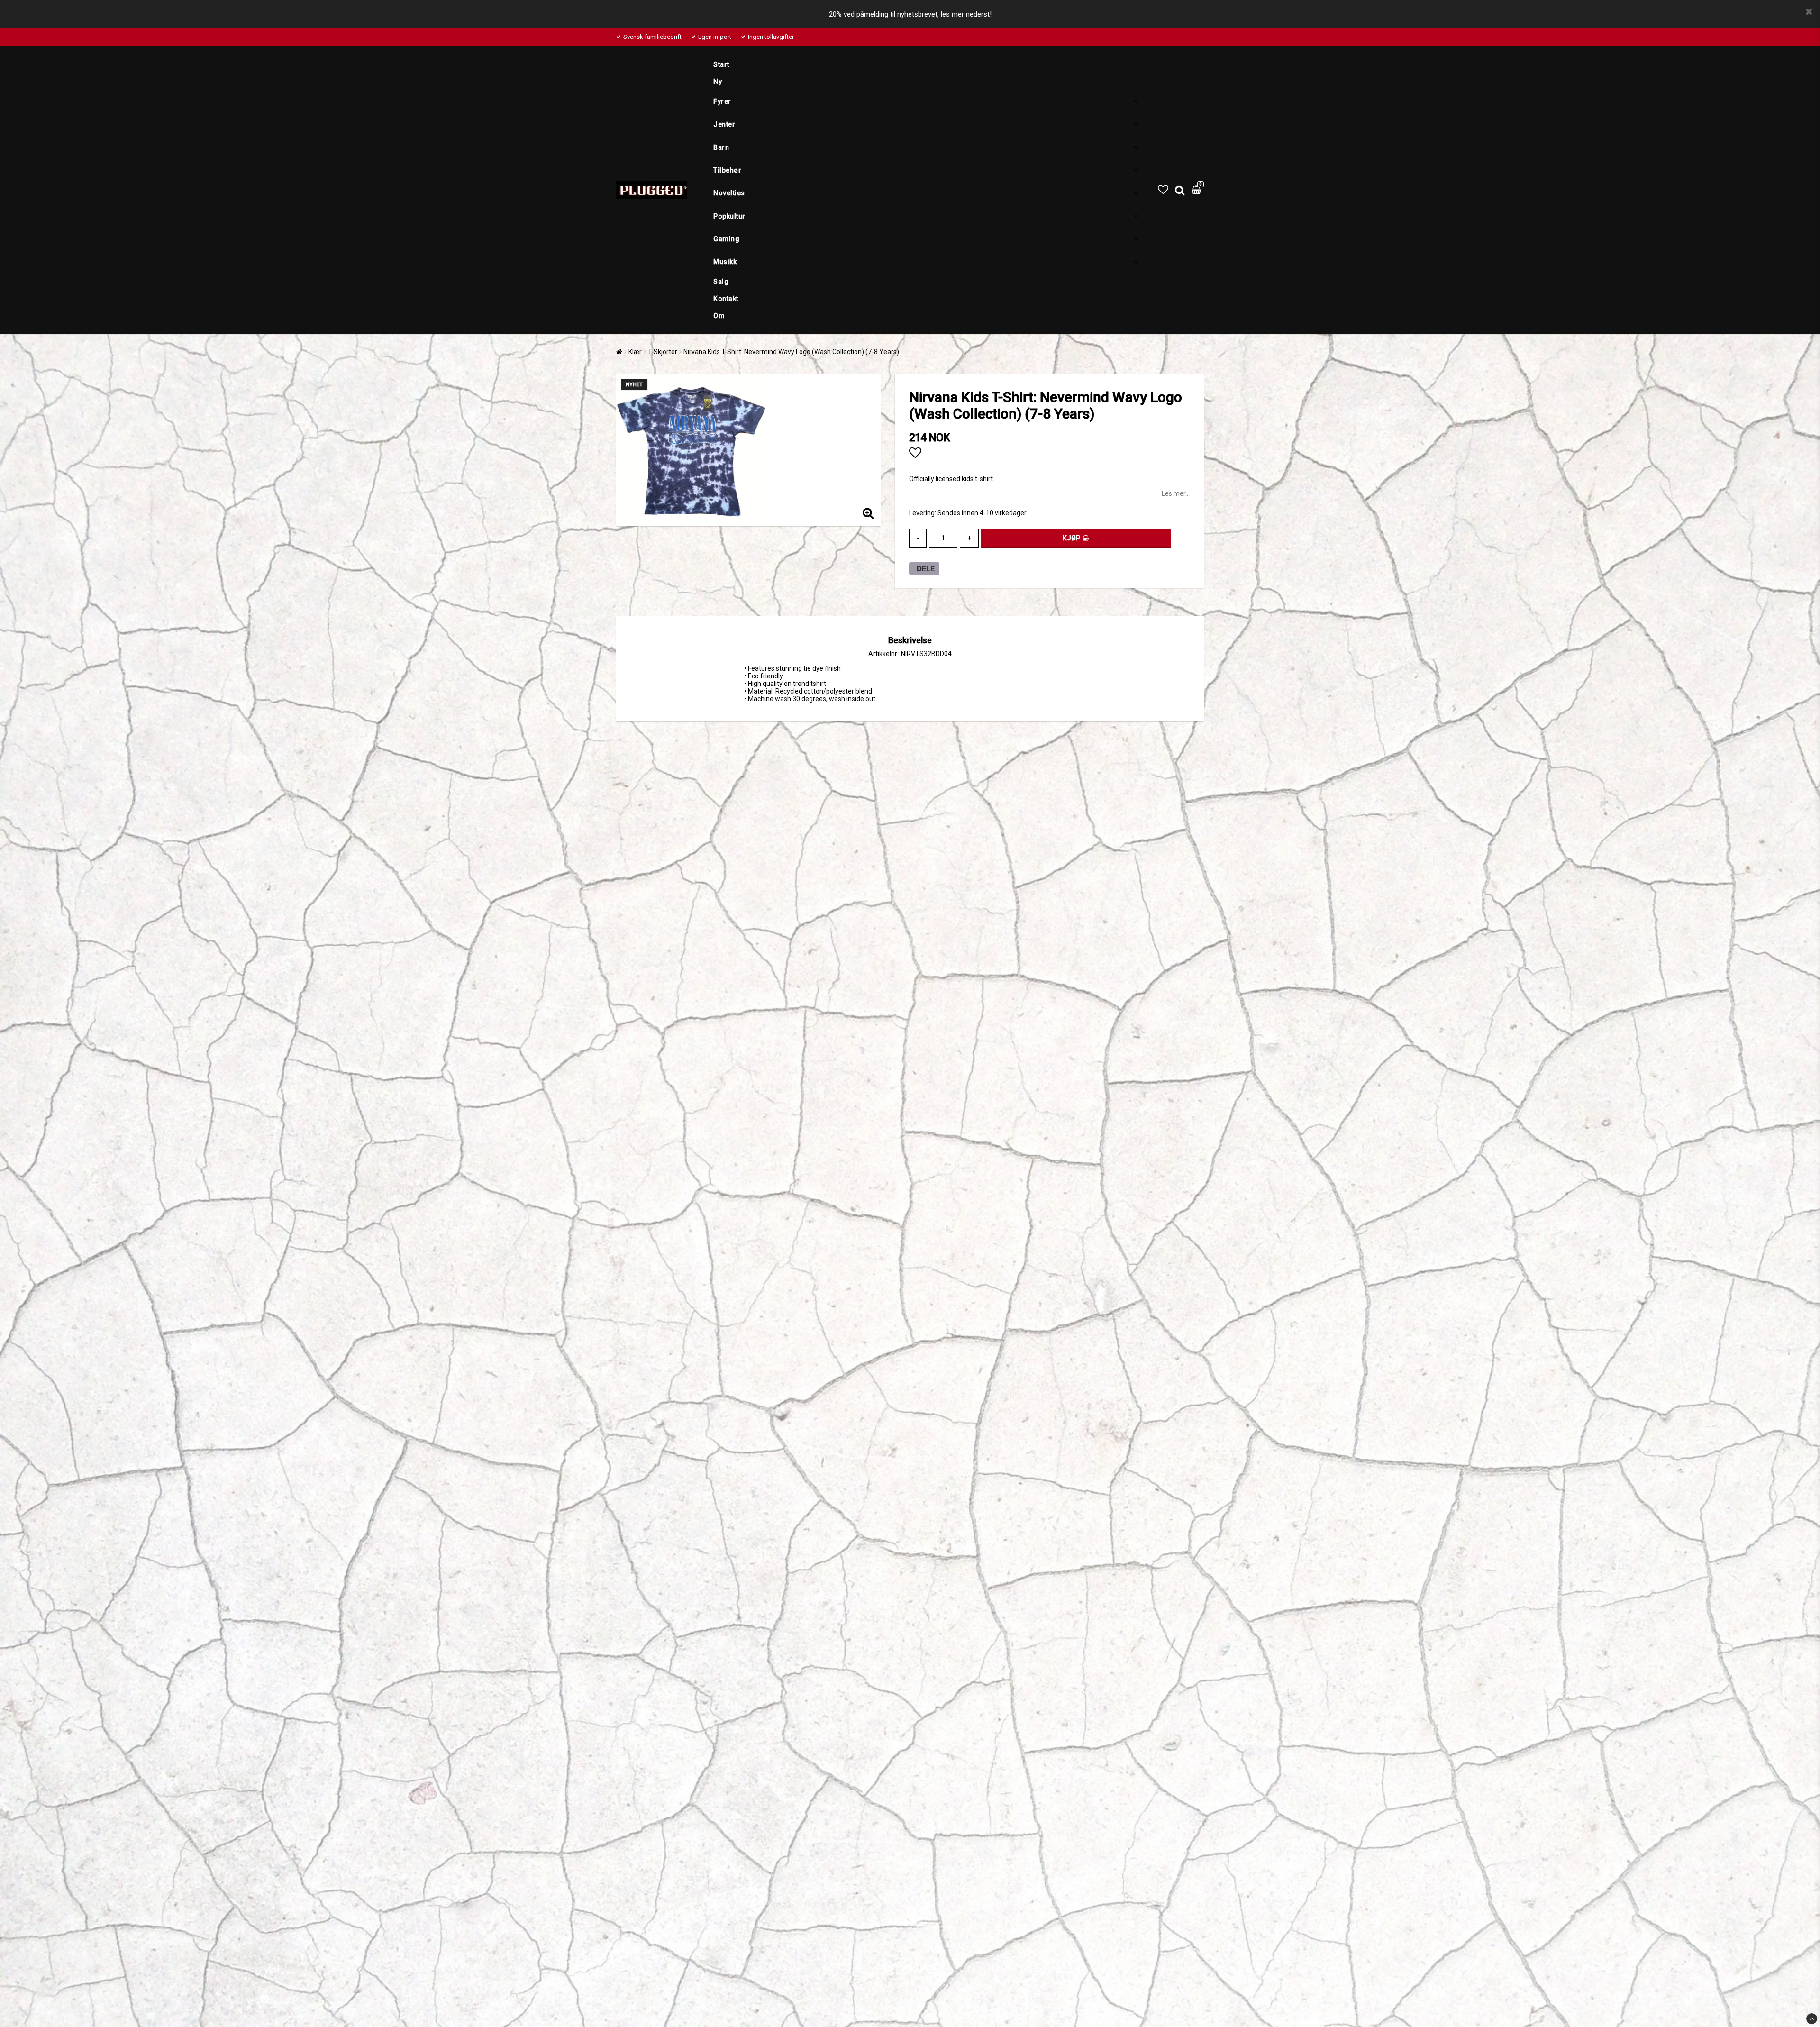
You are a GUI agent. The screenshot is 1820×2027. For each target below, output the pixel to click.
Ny (718, 82)
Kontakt (726, 299)
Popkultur (729, 216)
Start (721, 64)
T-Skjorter (663, 352)
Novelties (729, 193)
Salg (721, 282)
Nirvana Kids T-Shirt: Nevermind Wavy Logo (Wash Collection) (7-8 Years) (791, 352)
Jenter (724, 124)
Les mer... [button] (1176, 493)
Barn (721, 147)
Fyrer (722, 101)
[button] (1163, 190)
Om (719, 316)
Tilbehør (727, 170)
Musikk (725, 262)
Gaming (726, 239)
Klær (635, 352)
